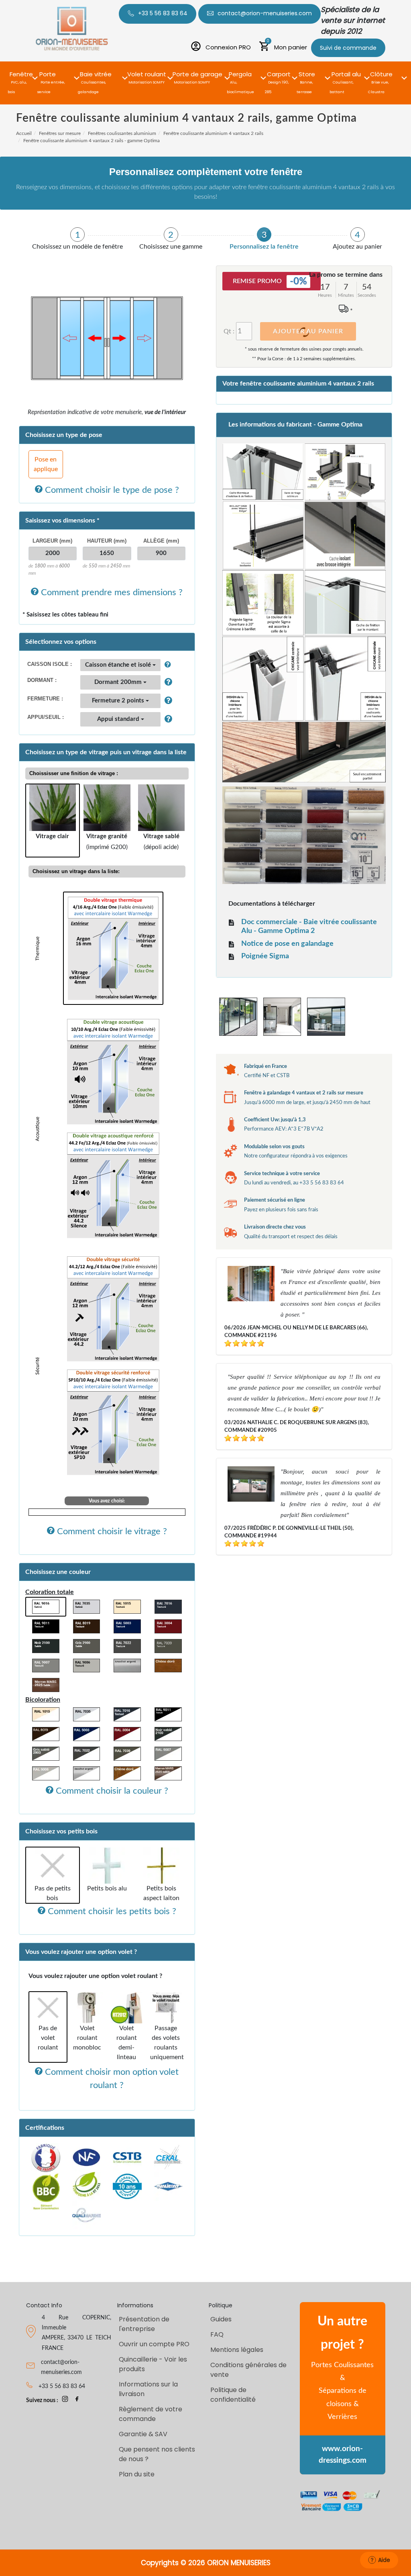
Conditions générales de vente (248, 2370)
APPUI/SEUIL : (46, 717)
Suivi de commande (348, 48)
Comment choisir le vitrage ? (111, 1531)
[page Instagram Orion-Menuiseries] (65, 2400)
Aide (384, 2560)
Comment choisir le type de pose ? (111, 490)
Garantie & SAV (143, 2434)
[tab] (78, 239)
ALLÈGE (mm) (161, 541)
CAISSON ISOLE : (50, 664)
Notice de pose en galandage (287, 944)
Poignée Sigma (265, 956)
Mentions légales (237, 2350)
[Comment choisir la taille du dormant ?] (166, 682)
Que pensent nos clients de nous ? (157, 2454)
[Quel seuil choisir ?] (166, 719)
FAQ (217, 2334)
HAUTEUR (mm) (107, 541)
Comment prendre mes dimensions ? (111, 592)
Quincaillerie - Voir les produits (153, 2364)
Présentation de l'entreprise (144, 2324)
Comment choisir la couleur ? (111, 1791)
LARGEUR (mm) (52, 541)
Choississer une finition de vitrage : (74, 773)
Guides (221, 2319)
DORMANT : (42, 680)
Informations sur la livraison (148, 2389)
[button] (21, 73)
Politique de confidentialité (233, 2395)
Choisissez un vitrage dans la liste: (76, 871)
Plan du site (137, 2474)
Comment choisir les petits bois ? (111, 1911)
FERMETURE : (45, 699)
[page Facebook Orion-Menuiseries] (77, 2400)
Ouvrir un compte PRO (154, 2344)
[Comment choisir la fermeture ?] (166, 701)
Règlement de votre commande (151, 2414)
